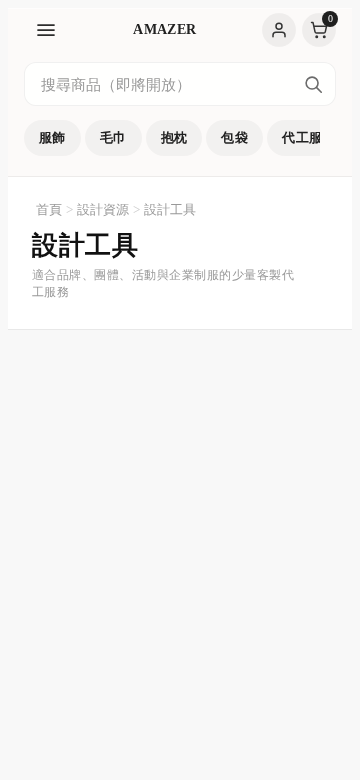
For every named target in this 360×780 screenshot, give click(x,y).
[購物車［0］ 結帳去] (319, 30)
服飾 (52, 137)
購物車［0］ (319, 30)
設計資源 (103, 209)
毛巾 (113, 137)
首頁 (49, 209)
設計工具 (170, 209)
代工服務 (309, 137)
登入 (279, 30)
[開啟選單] (46, 30)
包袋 (234, 137)
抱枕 (174, 137)
